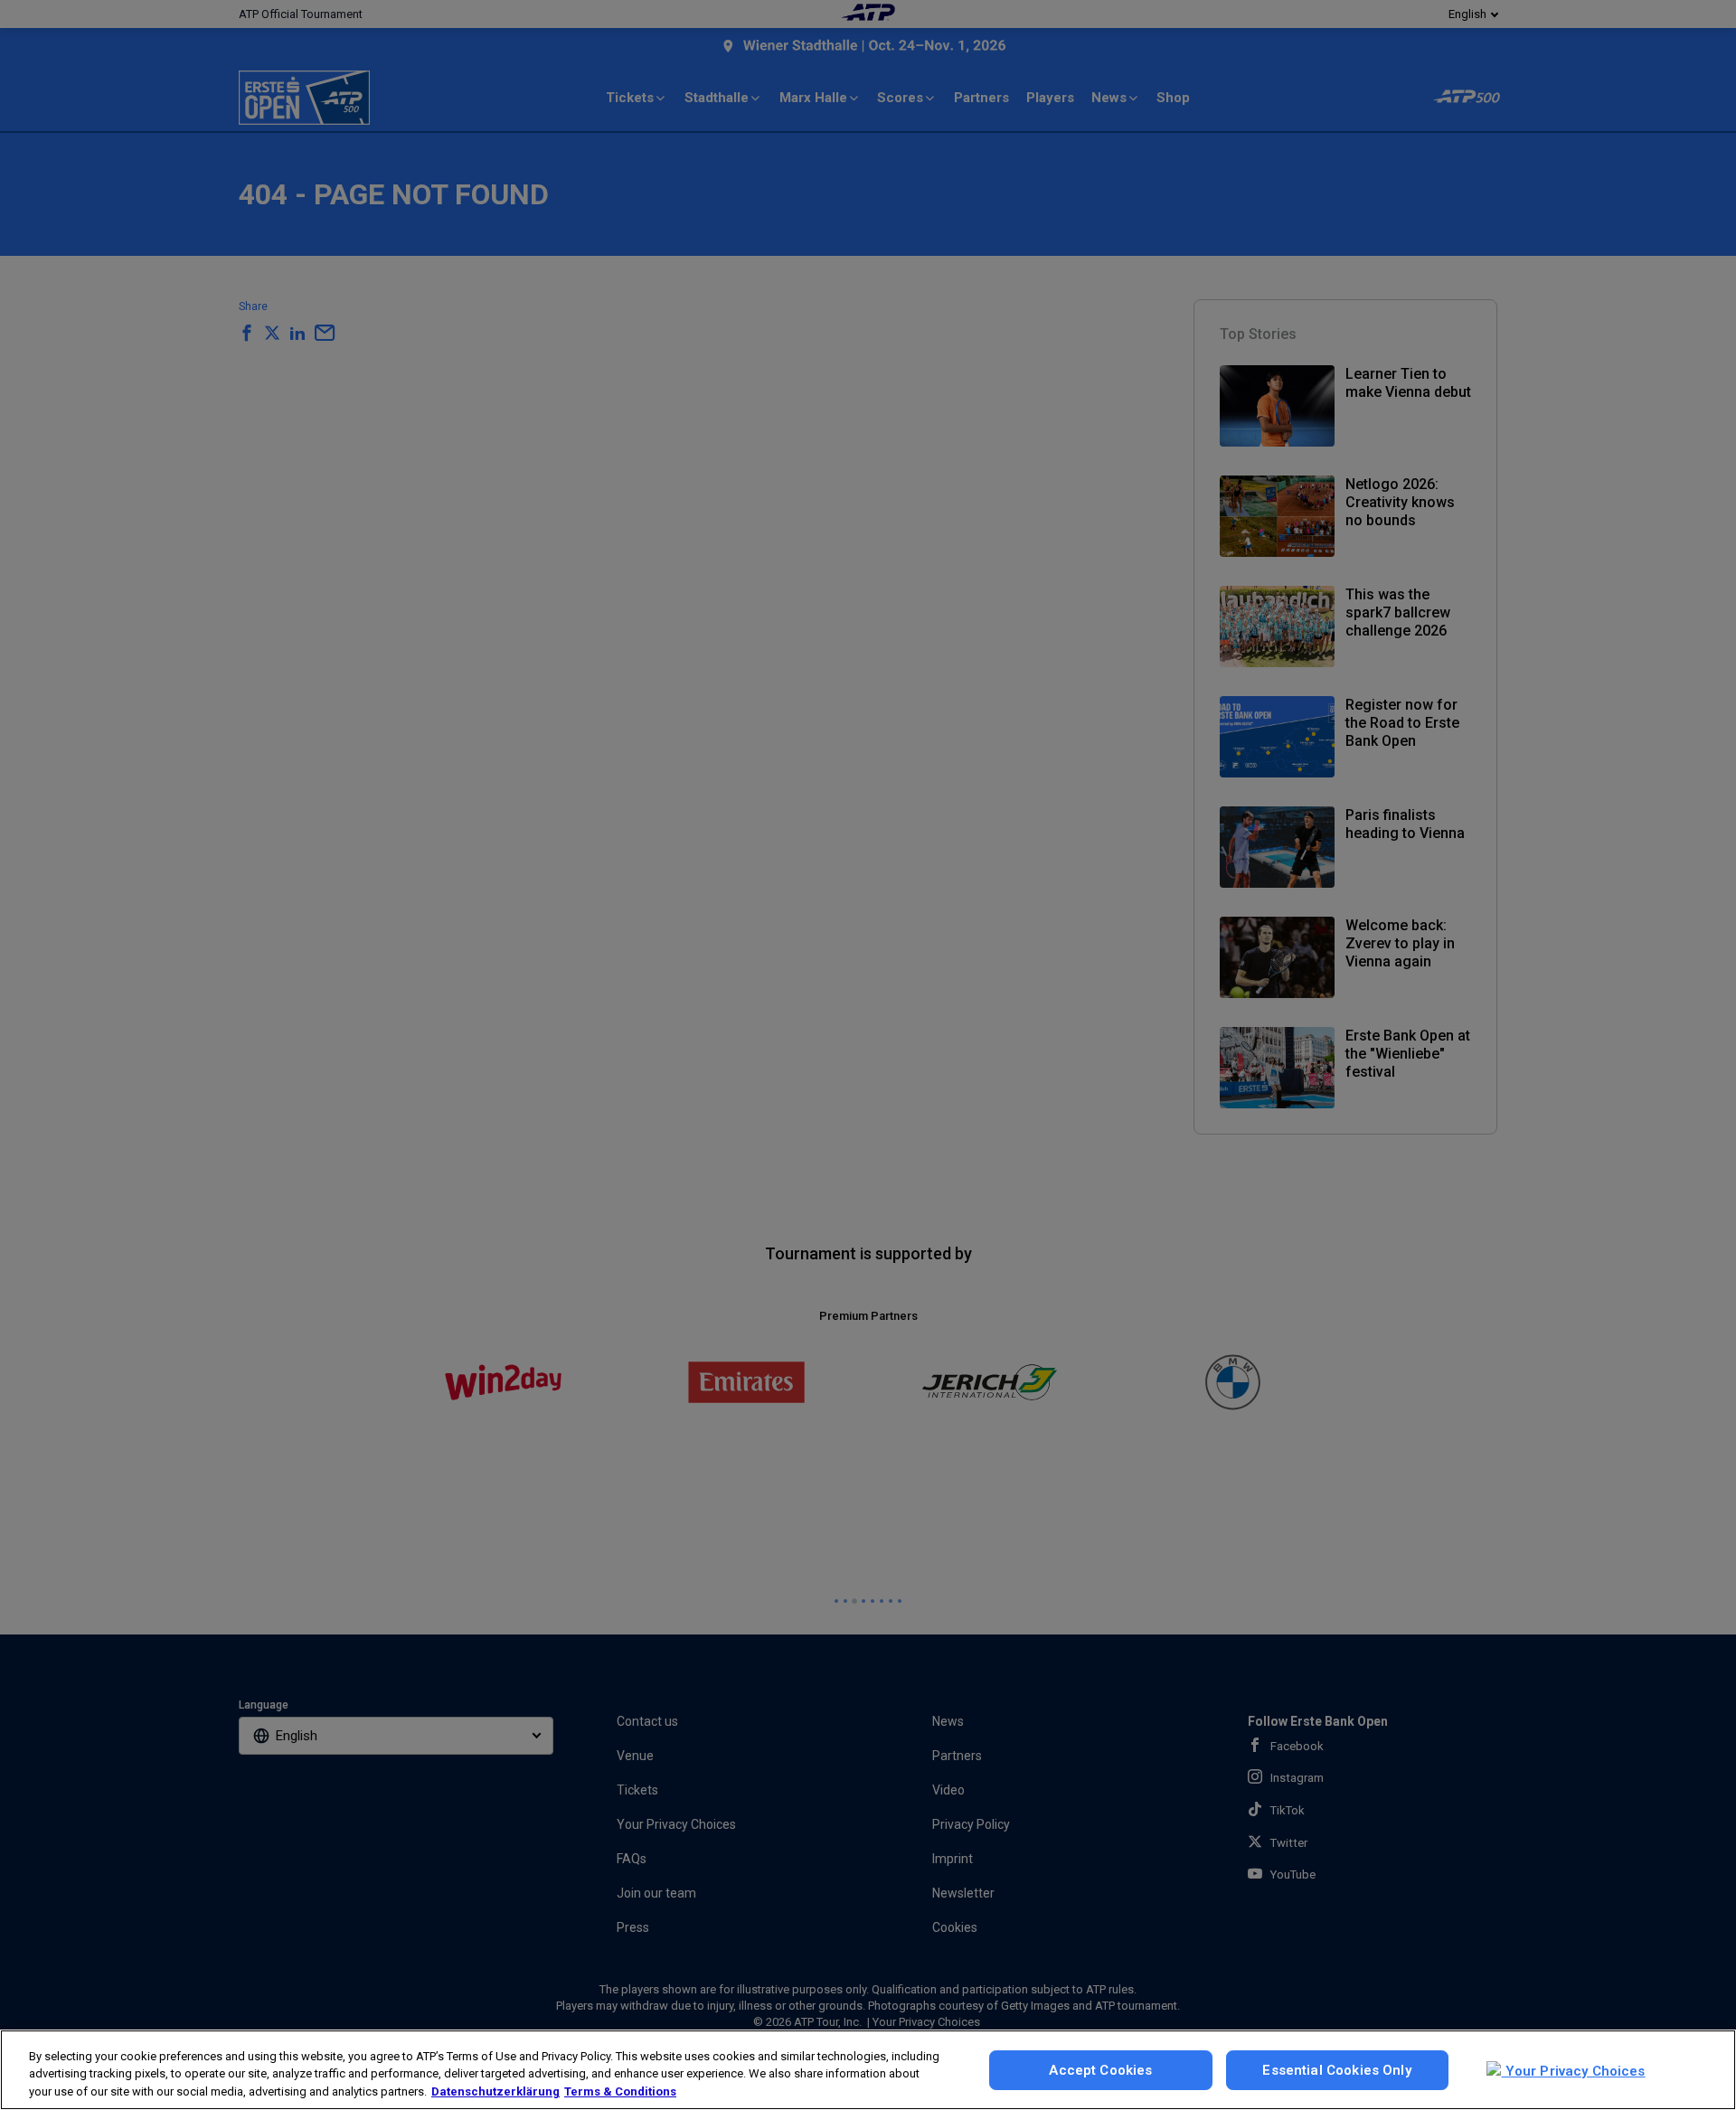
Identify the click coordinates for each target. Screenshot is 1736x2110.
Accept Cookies (1100, 2070)
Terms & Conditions (620, 2091)
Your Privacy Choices (1573, 2071)
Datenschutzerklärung (495, 2091)
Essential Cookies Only (1336, 2070)
